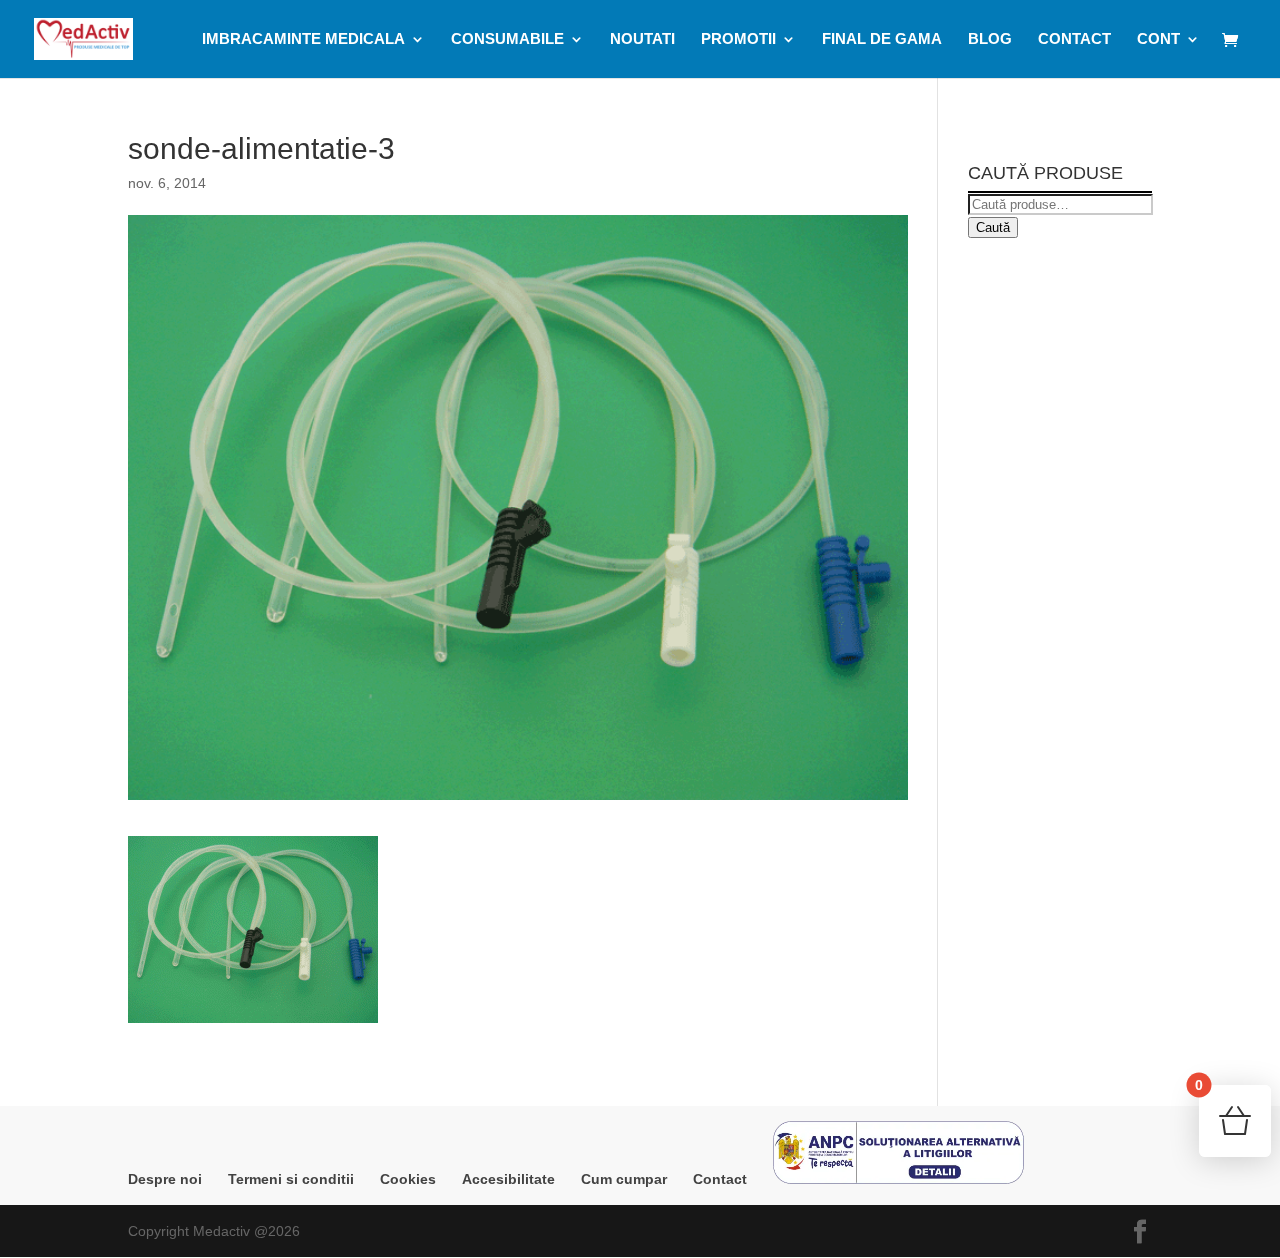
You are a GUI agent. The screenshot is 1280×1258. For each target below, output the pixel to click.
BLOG (990, 39)
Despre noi (165, 1179)
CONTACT (1074, 39)
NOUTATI (642, 39)
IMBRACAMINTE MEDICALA (303, 39)
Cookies (408, 1179)
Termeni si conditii (291, 1179)
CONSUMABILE (507, 39)
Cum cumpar (624, 1179)
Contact (720, 1179)
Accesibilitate (508, 1179)
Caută (993, 227)
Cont (1158, 39)
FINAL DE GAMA (882, 39)
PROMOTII (738, 39)
